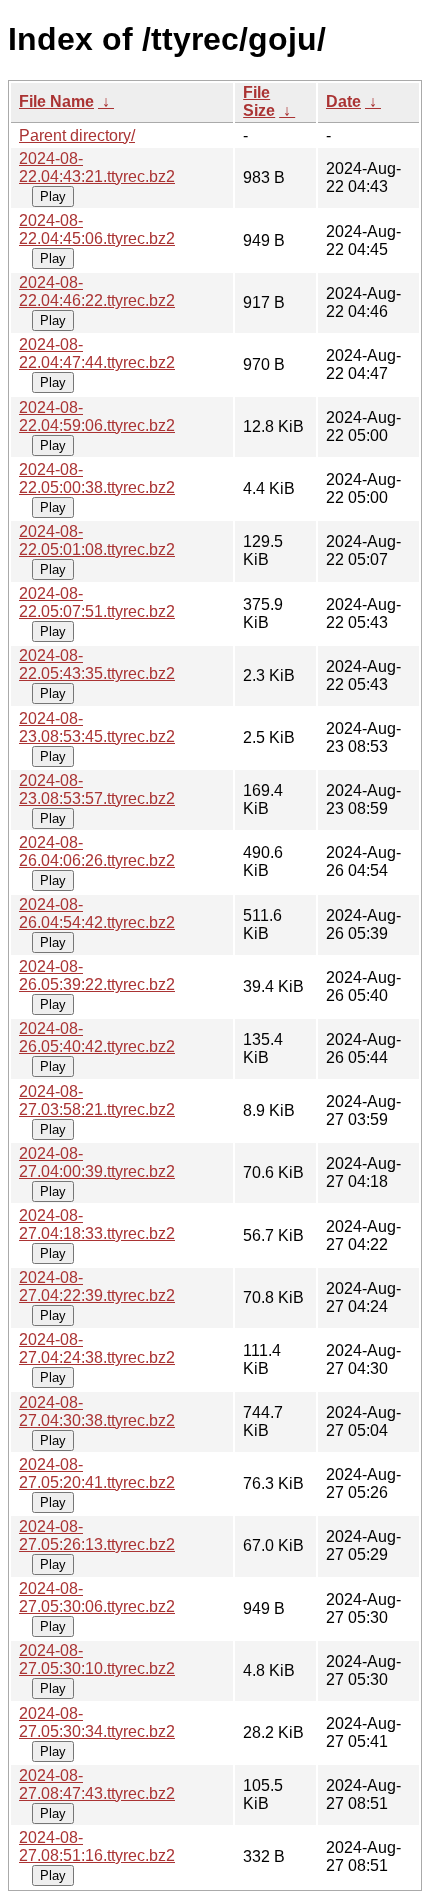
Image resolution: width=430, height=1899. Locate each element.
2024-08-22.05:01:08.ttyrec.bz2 (97, 540)
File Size (259, 101)
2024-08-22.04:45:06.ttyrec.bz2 (97, 229)
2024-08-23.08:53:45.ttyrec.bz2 (97, 727)
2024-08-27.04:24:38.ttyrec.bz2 (97, 1348)
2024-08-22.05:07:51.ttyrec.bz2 (97, 602)
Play (53, 196)
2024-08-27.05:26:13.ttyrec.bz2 (97, 1535)
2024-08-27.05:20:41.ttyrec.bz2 (97, 1473)
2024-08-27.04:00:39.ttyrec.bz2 (97, 1162)
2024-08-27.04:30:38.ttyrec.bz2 (97, 1411)
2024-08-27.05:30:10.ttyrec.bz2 (97, 1659)
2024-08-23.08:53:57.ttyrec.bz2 (97, 789)
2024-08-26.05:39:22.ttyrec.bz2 (97, 975)
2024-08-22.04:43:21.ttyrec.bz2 (97, 167)
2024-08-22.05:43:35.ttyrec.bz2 (97, 664)
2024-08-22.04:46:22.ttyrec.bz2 (97, 291)
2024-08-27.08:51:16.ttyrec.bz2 (97, 1846)
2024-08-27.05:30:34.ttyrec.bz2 (97, 1722)
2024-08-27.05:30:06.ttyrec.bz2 (97, 1597)
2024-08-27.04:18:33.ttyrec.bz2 (97, 1224)
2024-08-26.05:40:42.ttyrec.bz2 (97, 1037)
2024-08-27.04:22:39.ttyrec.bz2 (97, 1286)
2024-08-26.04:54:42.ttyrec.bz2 (97, 913)
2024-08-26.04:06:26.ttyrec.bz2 (97, 851)
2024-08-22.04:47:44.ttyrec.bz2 (97, 353)
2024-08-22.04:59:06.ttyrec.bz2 (97, 416)
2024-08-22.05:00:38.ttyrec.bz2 (97, 478)
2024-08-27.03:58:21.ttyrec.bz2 (97, 1100)
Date (343, 101)
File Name (56, 101)
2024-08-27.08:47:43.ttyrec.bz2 (97, 1784)
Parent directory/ (77, 135)
